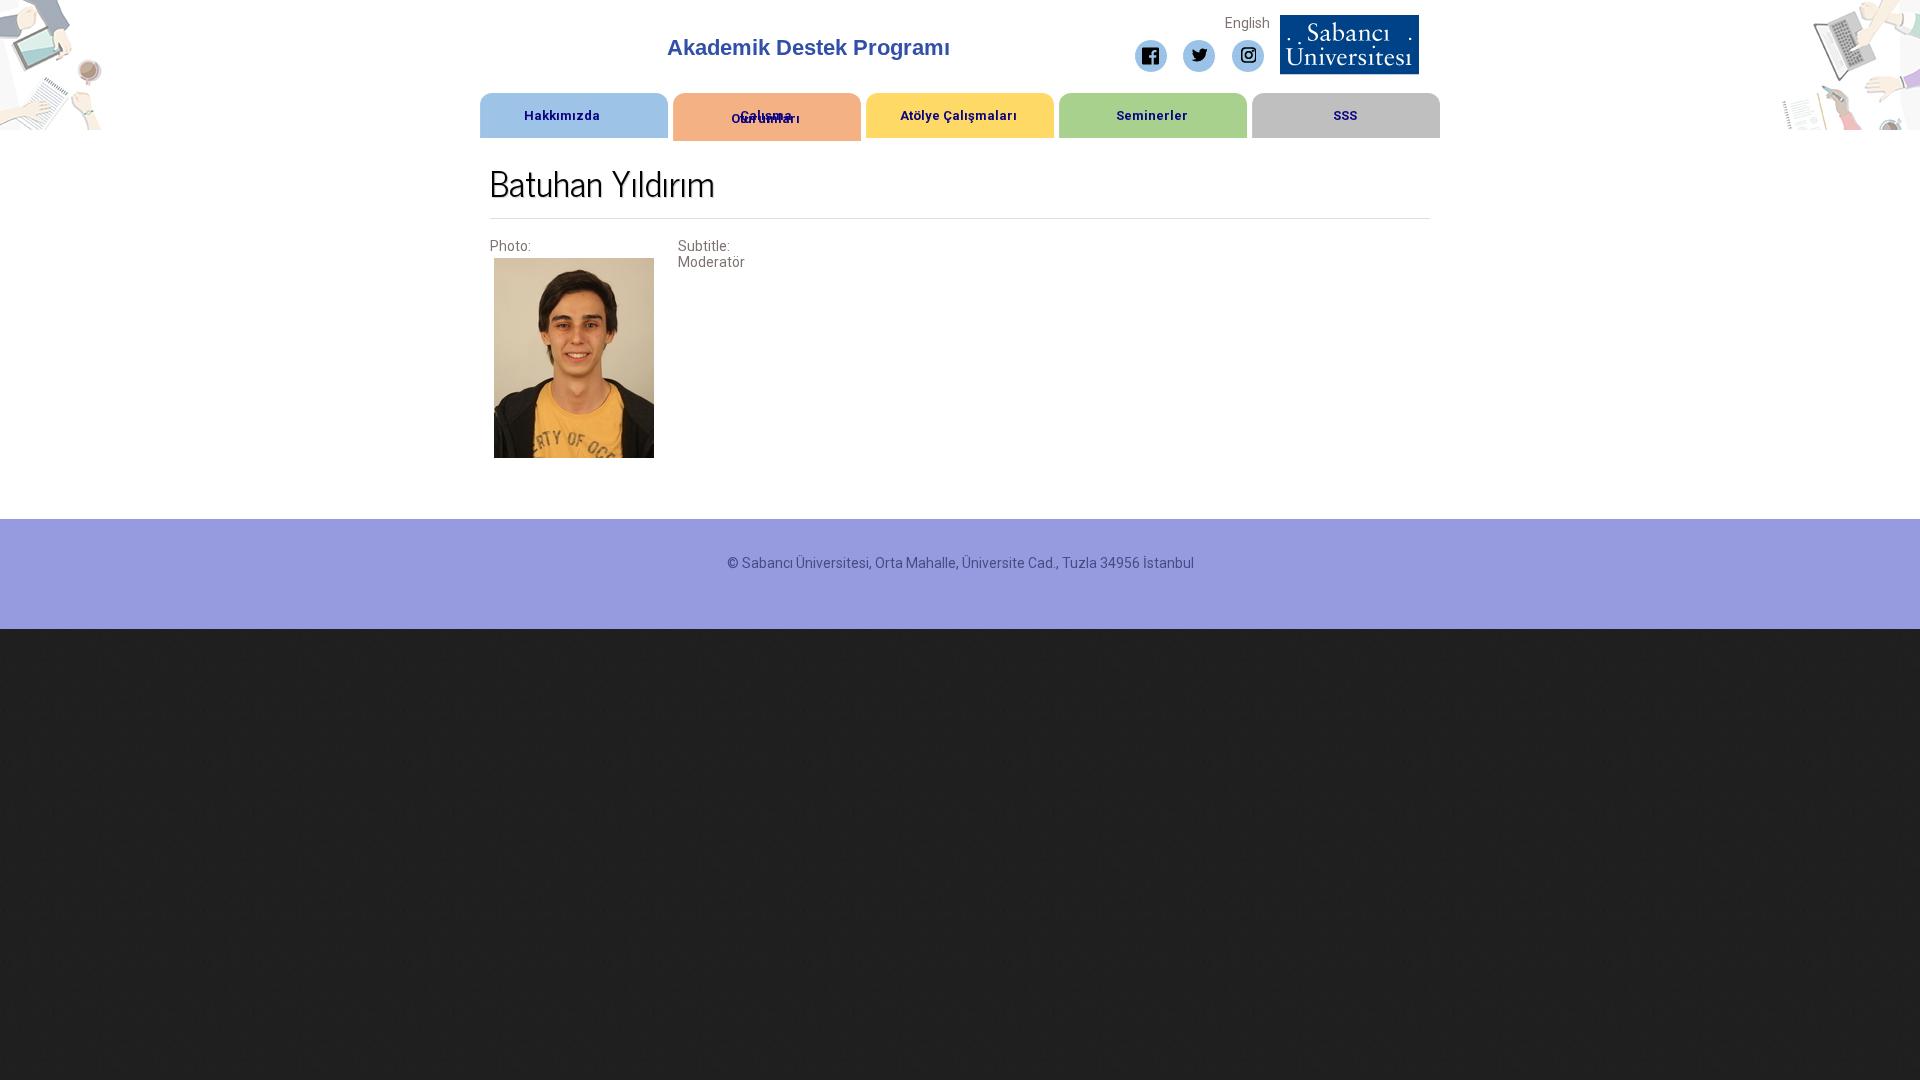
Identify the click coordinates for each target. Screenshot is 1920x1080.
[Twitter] (1199, 56)
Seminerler (1152, 115)
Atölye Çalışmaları (958, 115)
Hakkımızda (562, 115)
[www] (1349, 23)
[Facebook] (1151, 56)
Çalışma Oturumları (765, 117)
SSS (1345, 115)
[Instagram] (1248, 56)
